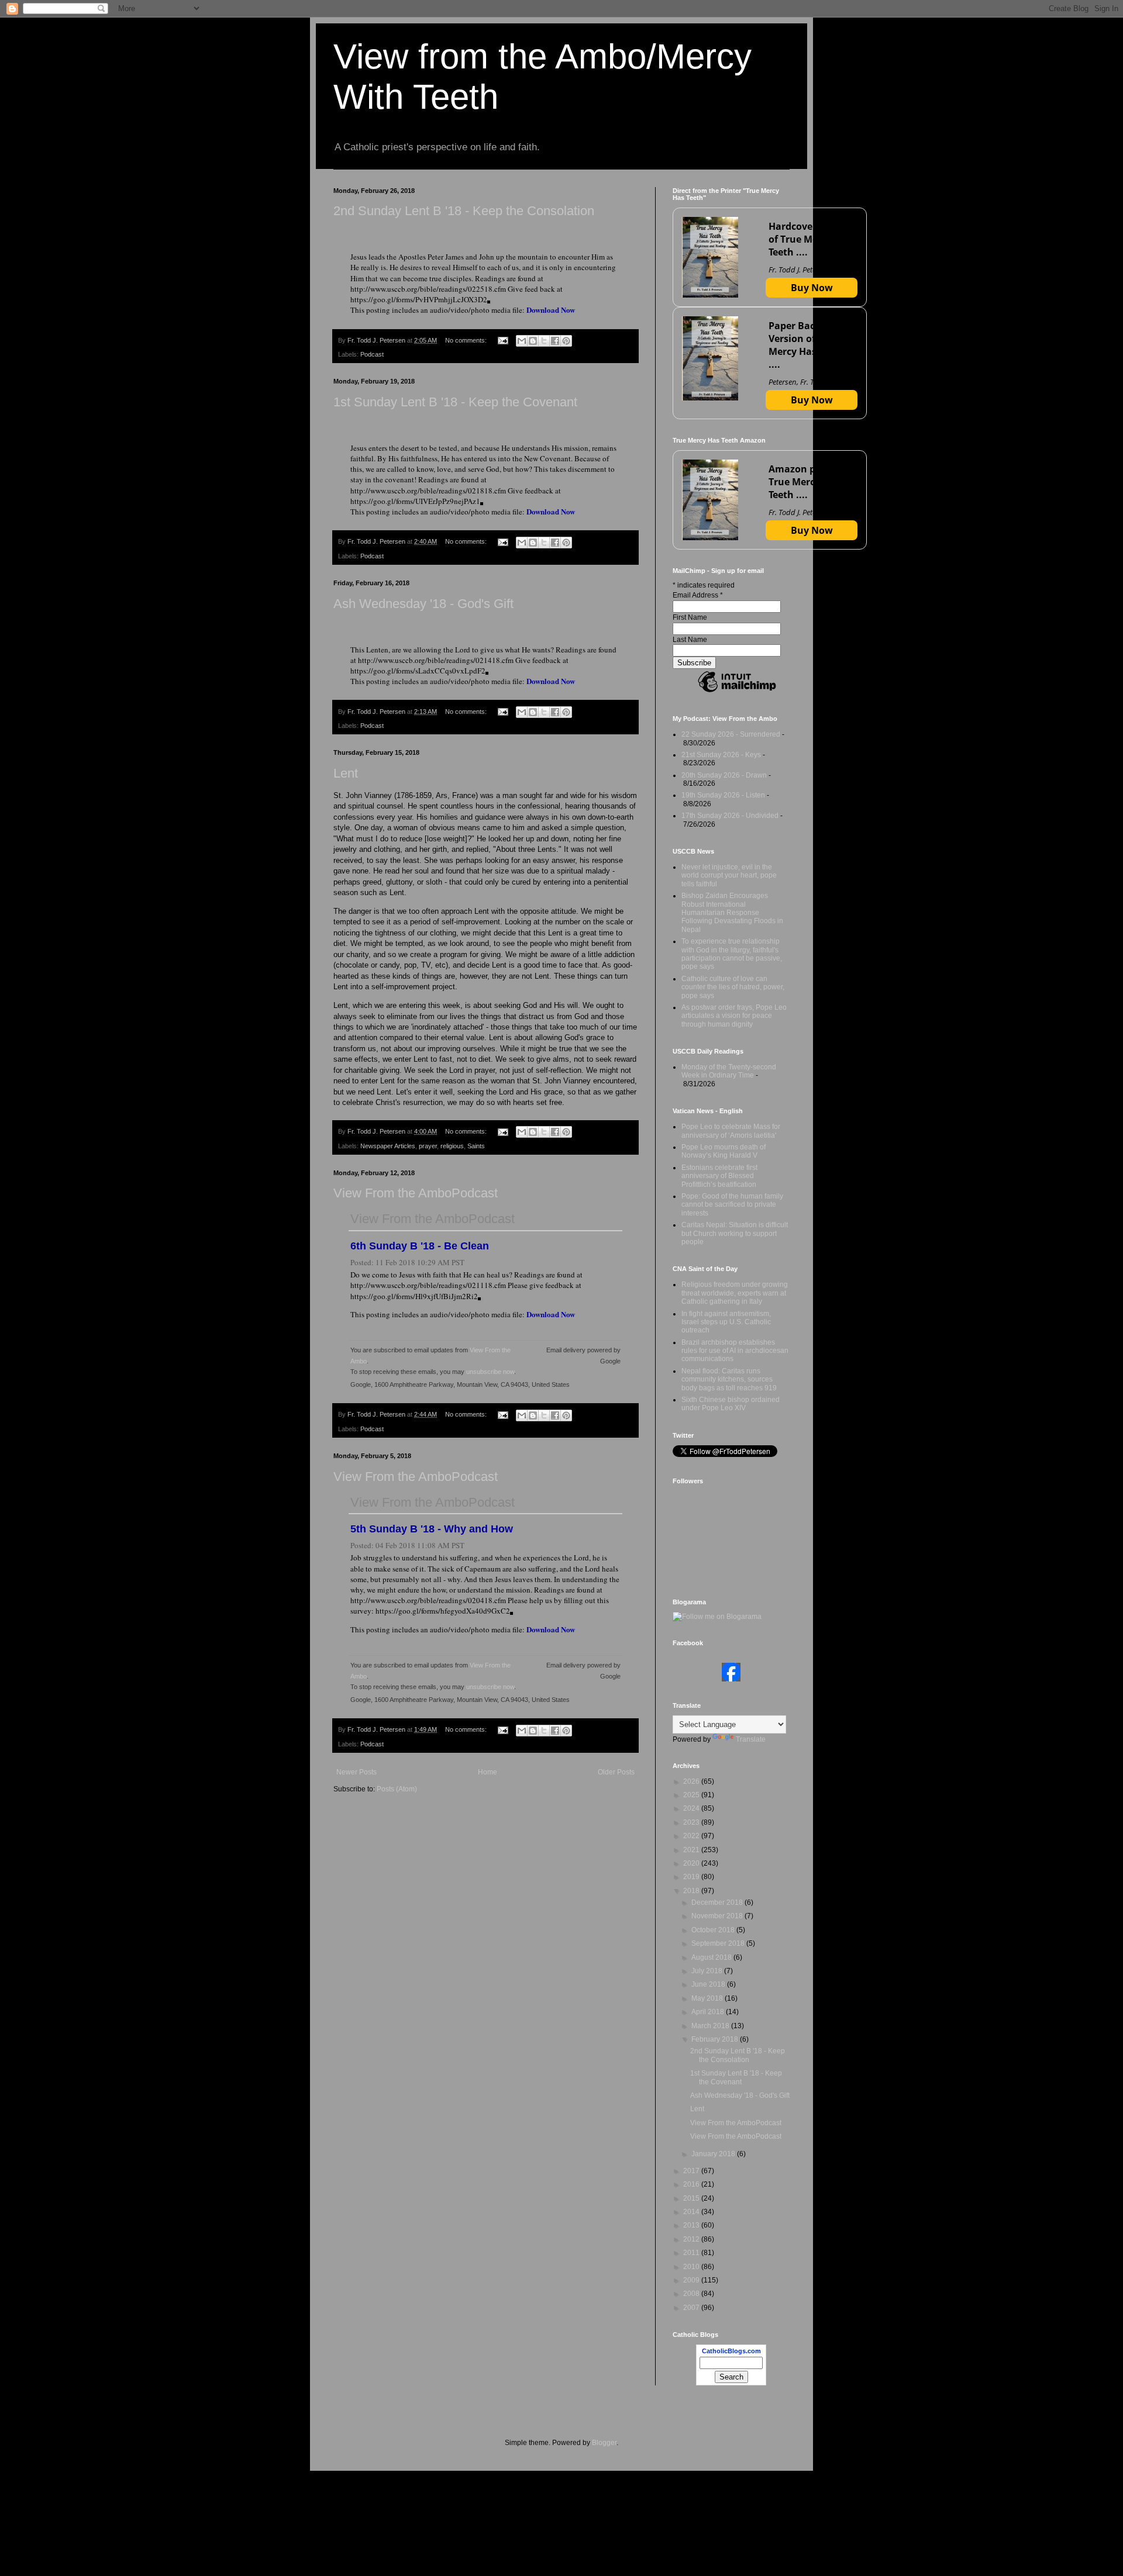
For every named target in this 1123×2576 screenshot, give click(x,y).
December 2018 (718, 1902)
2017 (692, 2171)
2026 (692, 1781)
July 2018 (708, 1971)
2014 (692, 2212)
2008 (692, 2294)
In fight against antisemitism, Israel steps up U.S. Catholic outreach (726, 1322)
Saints (476, 1146)
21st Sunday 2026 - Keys (721, 755)
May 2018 (708, 1998)
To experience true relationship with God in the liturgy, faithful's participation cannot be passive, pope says (732, 954)
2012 (692, 2239)
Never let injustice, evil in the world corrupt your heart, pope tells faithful (729, 876)
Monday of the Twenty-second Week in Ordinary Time (729, 1071)
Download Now (551, 310)
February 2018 (716, 2039)
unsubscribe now (490, 1372)
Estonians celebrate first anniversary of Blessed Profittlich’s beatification (719, 1176)
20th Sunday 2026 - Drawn (724, 775)
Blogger (604, 2443)
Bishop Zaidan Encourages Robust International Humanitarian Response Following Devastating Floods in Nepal (732, 913)
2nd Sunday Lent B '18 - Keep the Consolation (464, 211)
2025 (692, 1795)
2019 (692, 1877)
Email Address (698, 595)
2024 (692, 1808)
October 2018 (714, 1930)
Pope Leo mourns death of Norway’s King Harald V (724, 1151)
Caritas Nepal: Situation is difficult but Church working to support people (735, 1233)
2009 (692, 2280)
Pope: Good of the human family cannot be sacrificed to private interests (732, 1205)
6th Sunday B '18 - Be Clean (420, 1246)
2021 (692, 1850)
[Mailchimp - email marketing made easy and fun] (737, 692)
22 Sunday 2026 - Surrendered (731, 734)
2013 (692, 2225)
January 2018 (714, 2154)
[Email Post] (502, 340)
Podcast (372, 354)
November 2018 (718, 1916)
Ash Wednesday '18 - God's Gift (423, 604)
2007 (692, 2308)
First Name (690, 617)
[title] (731, 1679)
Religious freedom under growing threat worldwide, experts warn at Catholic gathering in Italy (735, 1293)
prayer (428, 1146)
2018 (692, 1891)
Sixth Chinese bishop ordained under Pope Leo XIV (731, 1404)
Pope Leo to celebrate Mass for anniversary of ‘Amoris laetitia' (731, 1131)
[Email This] (522, 341)
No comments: (467, 340)
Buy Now (812, 288)
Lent (346, 773)
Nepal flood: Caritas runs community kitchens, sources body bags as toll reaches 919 (729, 1379)
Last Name (690, 640)
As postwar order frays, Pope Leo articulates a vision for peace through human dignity (734, 1016)
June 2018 (709, 1984)
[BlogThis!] (533, 341)
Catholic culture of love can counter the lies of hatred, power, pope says (733, 987)
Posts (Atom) (397, 1789)
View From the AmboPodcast (416, 1193)
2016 (692, 2184)
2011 (692, 2253)
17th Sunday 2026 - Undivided (730, 816)
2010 (692, 2267)
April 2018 (709, 2012)
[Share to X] (544, 341)
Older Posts (616, 1772)
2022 (692, 1836)
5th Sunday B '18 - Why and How (432, 1529)
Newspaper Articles (388, 1146)
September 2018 (719, 1943)
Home (488, 1772)
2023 (692, 1822)
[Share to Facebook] (555, 341)
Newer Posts (356, 1772)
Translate (751, 1739)
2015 (692, 2198)
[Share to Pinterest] (566, 341)
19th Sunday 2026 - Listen (723, 795)
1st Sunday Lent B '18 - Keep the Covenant (455, 402)
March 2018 (711, 2026)
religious (452, 1146)
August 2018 (712, 1957)
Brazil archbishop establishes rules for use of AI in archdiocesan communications (735, 1351)
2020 (692, 1863)
